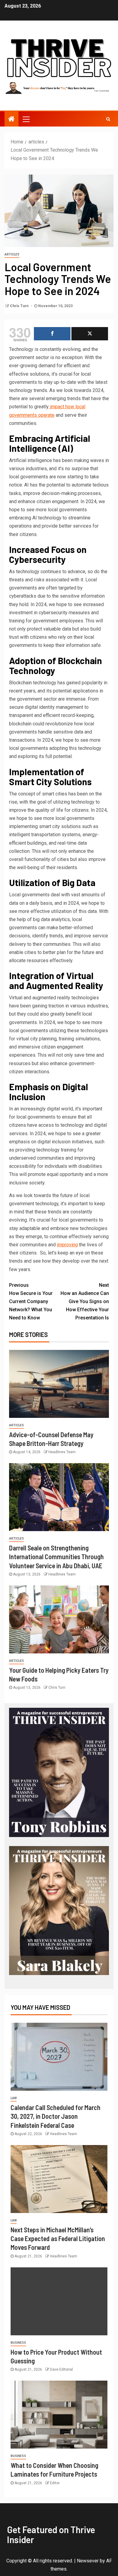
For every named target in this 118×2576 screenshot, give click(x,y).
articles (12, 254)
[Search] (108, 119)
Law (14, 2098)
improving (67, 1245)
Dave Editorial (61, 2369)
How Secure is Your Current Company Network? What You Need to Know (31, 1302)
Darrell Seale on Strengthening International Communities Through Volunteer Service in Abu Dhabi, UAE (56, 1557)
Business (18, 2343)
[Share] (52, 334)
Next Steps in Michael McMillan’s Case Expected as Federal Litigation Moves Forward (58, 2239)
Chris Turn (20, 306)
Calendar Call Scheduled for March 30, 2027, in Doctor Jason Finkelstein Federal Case (56, 2116)
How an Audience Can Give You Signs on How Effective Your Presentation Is (85, 1302)
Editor (55, 2483)
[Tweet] (90, 334)
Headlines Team (62, 1452)
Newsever (88, 2561)
